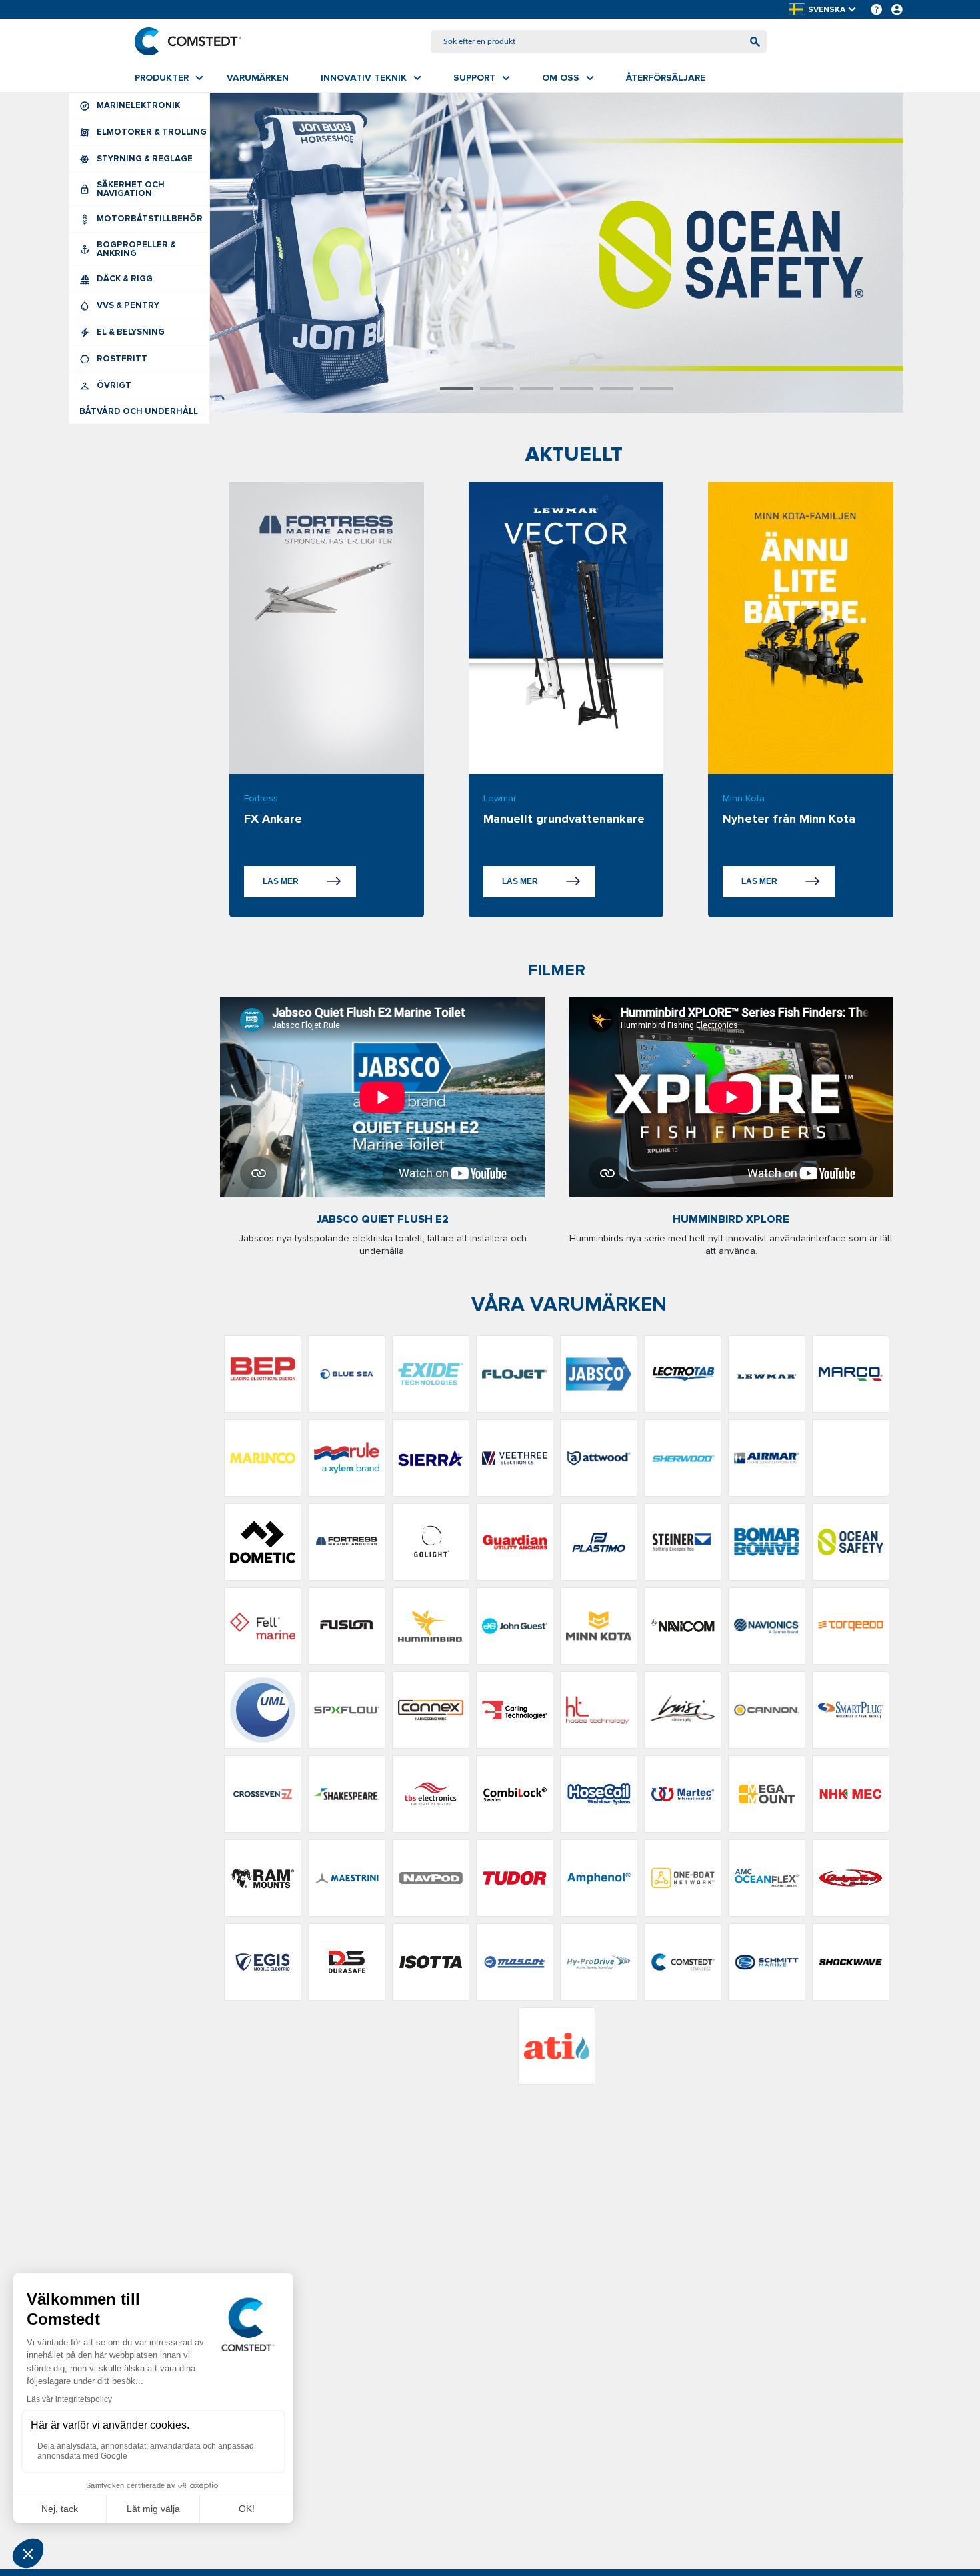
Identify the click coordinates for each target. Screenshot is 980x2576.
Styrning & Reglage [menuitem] (145, 159)
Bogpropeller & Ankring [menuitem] (136, 249)
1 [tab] (457, 389)
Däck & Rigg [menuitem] (125, 279)
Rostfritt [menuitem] (122, 359)
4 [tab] (577, 389)
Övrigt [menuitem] (114, 385)
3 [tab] (537, 389)
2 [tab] (497, 389)
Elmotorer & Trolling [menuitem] (152, 132)
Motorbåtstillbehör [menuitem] (150, 219)
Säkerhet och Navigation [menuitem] (131, 189)
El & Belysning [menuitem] (131, 332)
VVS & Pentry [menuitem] (128, 305)
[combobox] (599, 42)
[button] (823, 10)
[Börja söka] (755, 42)
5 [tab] (617, 389)
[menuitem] (169, 78)
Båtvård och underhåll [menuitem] (139, 411)
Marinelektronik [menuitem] (138, 105)
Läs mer (281, 881)
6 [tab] (657, 389)
